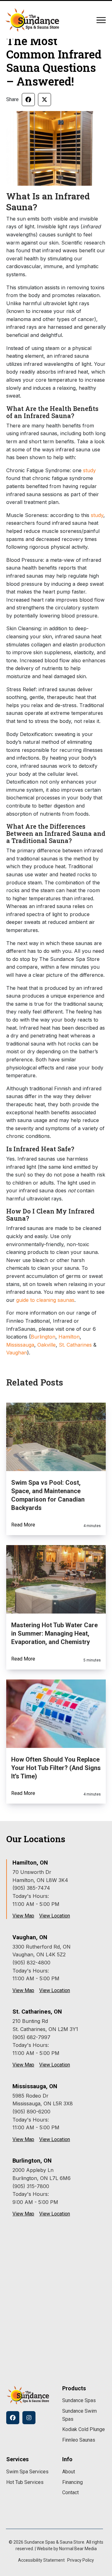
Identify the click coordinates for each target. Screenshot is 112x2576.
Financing (72, 2482)
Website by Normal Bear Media (67, 2549)
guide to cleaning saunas (45, 1300)
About (69, 2472)
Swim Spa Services (27, 2472)
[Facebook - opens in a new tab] (13, 2418)
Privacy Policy (81, 2560)
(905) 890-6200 (31, 2112)
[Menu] (101, 20)
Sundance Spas (79, 2400)
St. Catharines (75, 1345)
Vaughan (17, 1353)
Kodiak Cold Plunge (84, 2429)
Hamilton (69, 1337)
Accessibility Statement (41, 2560)
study (89, 470)
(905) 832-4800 (31, 1963)
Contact (70, 2492)
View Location (55, 1916)
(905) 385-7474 (31, 1888)
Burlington (43, 1337)
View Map (23, 1916)
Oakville (47, 1345)
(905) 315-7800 (31, 2186)
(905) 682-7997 (31, 2037)
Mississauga (20, 1345)
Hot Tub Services (25, 2482)
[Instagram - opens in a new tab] (29, 2418)
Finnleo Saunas (79, 2440)
